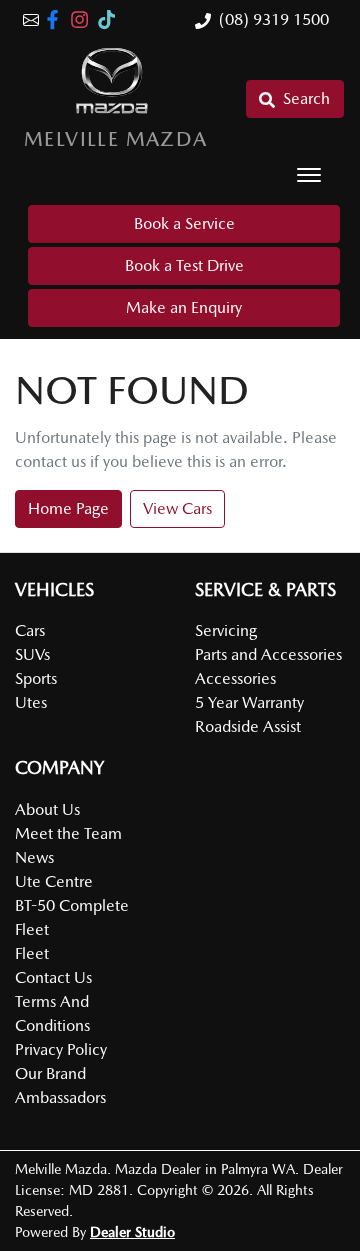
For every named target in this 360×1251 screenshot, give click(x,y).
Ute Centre (54, 881)
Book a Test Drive (184, 265)
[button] (309, 175)
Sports (36, 678)
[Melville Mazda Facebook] (56, 19)
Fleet (32, 953)
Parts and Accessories (268, 654)
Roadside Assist (248, 726)
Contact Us (53, 977)
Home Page (68, 508)
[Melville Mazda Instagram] (83, 19)
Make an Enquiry (184, 307)
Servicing (226, 630)
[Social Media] (110, 19)
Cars (30, 630)
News (34, 857)
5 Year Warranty (249, 702)
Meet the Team (68, 833)
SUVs (32, 654)
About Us (47, 809)
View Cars (177, 508)
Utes (31, 702)
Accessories (235, 678)
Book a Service (184, 223)
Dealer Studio (132, 1232)
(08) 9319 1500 (274, 19)
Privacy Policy (61, 1049)
